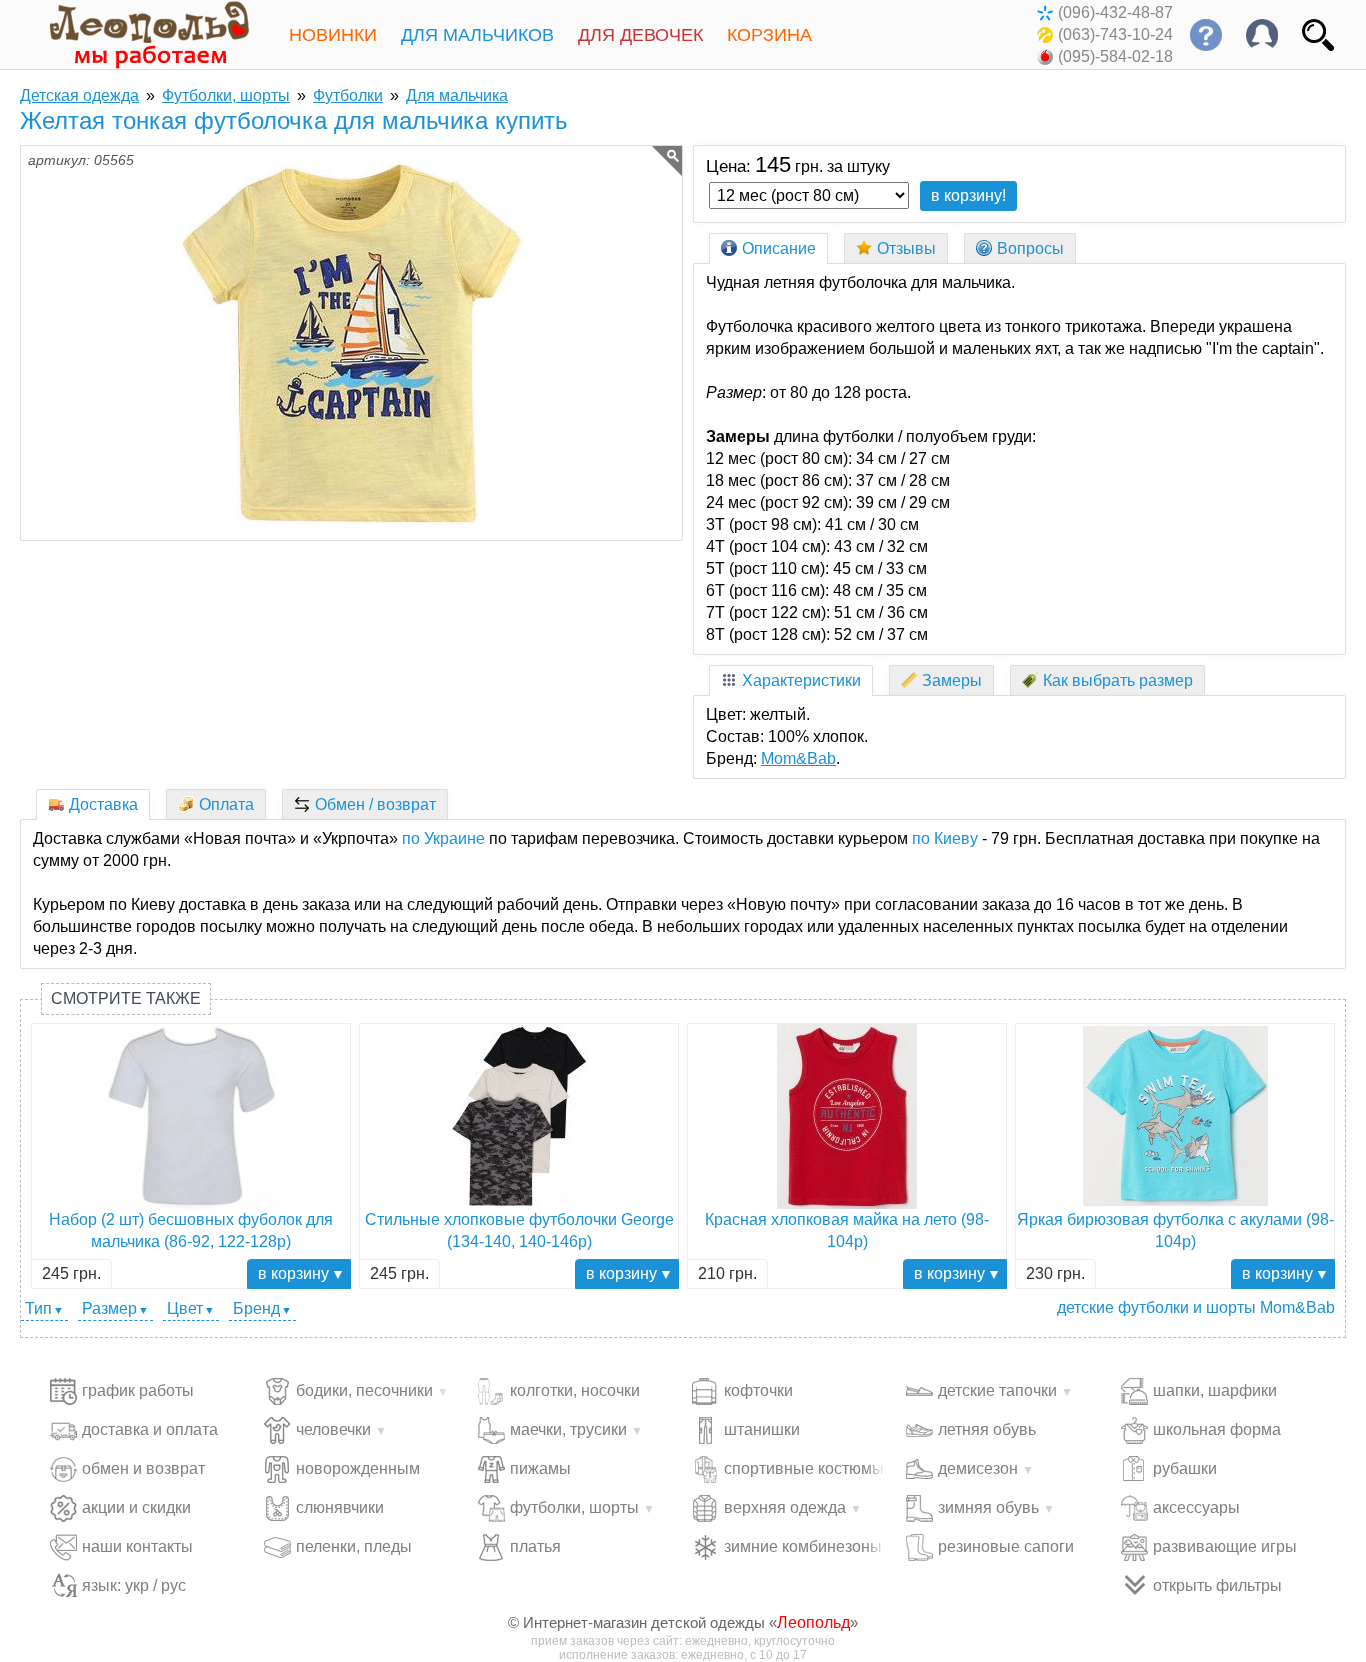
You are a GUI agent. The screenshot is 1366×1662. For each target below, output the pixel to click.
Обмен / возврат (375, 804)
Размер (109, 1308)
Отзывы (906, 248)
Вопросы (1030, 248)
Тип (38, 1308)
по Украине (443, 838)
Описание (779, 248)
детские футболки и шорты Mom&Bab (1196, 1307)
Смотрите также (126, 998)
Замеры (952, 680)
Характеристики (801, 680)
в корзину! (968, 195)
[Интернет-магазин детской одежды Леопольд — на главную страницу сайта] (135, 34)
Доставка (103, 804)
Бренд (256, 1308)
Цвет (185, 1308)
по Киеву (945, 838)
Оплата (226, 804)
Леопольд (813, 1622)
